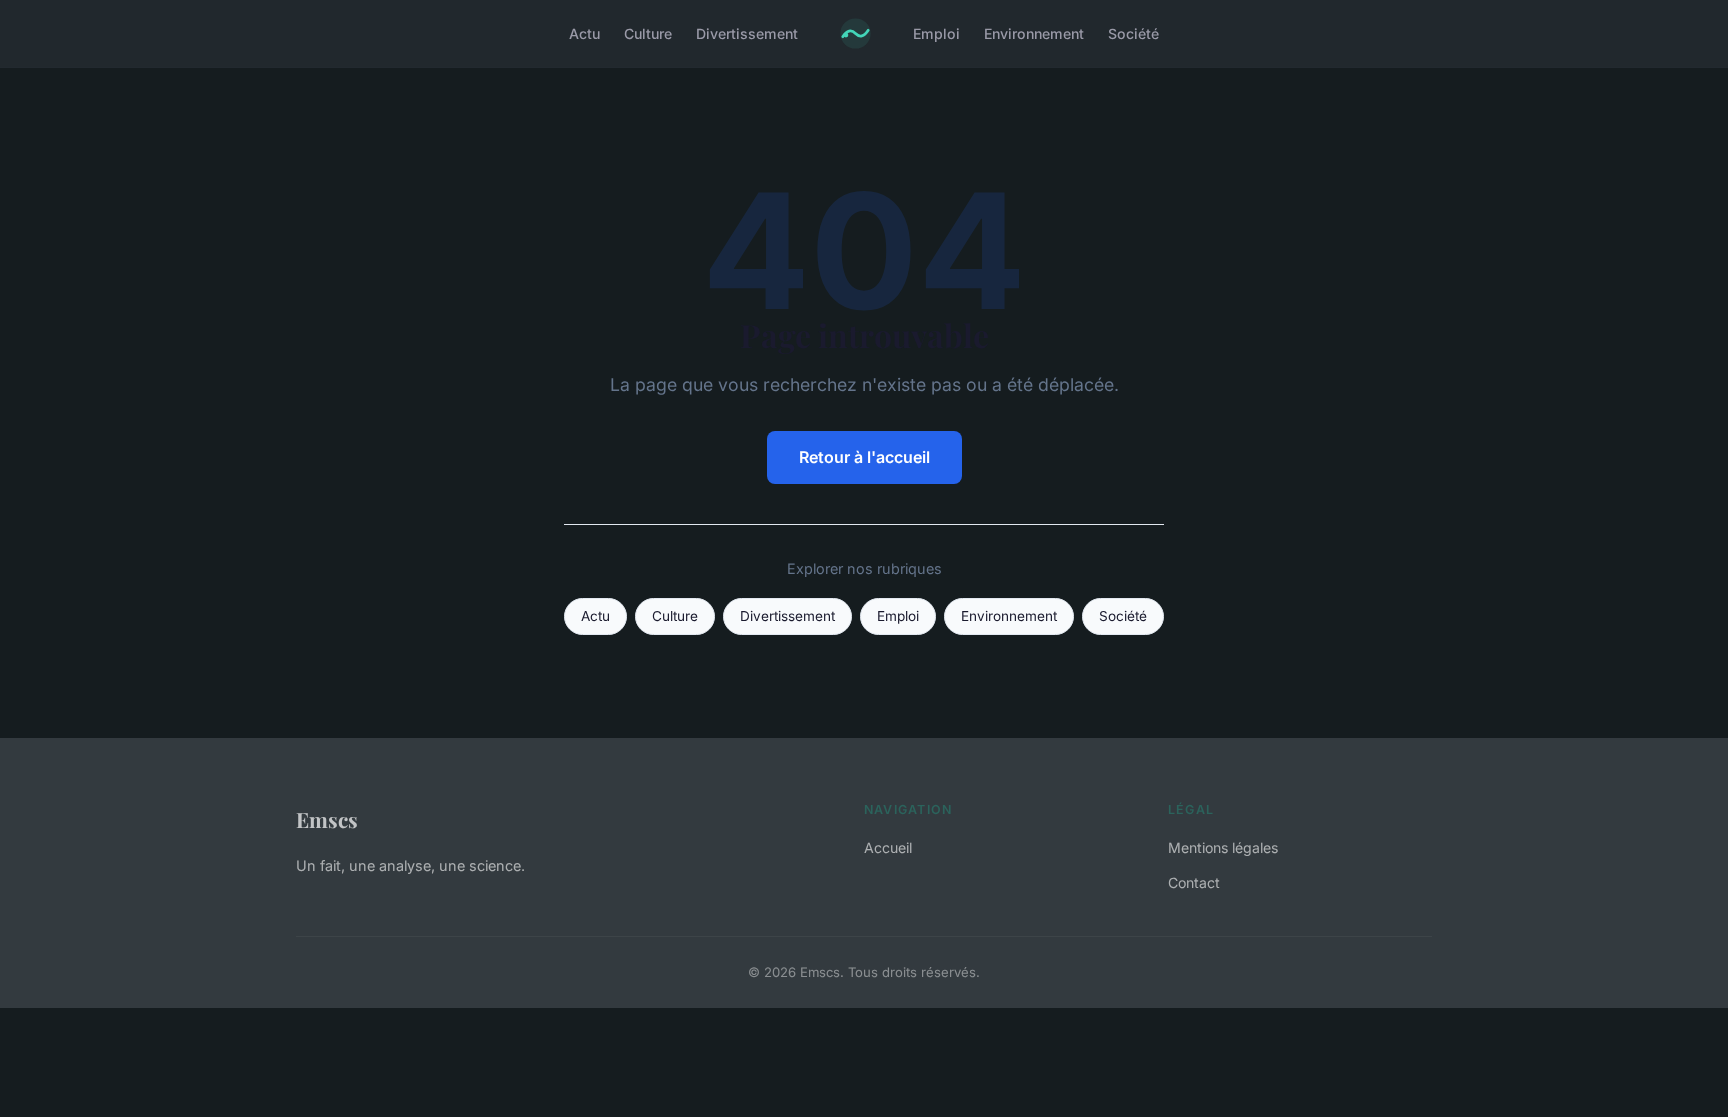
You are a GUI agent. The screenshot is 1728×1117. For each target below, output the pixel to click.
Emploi (936, 33)
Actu (584, 33)
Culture (648, 33)
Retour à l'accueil (864, 457)
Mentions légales (1223, 847)
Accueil (888, 847)
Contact (1194, 882)
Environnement (1034, 33)
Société (1133, 33)
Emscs (327, 819)
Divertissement (747, 33)
